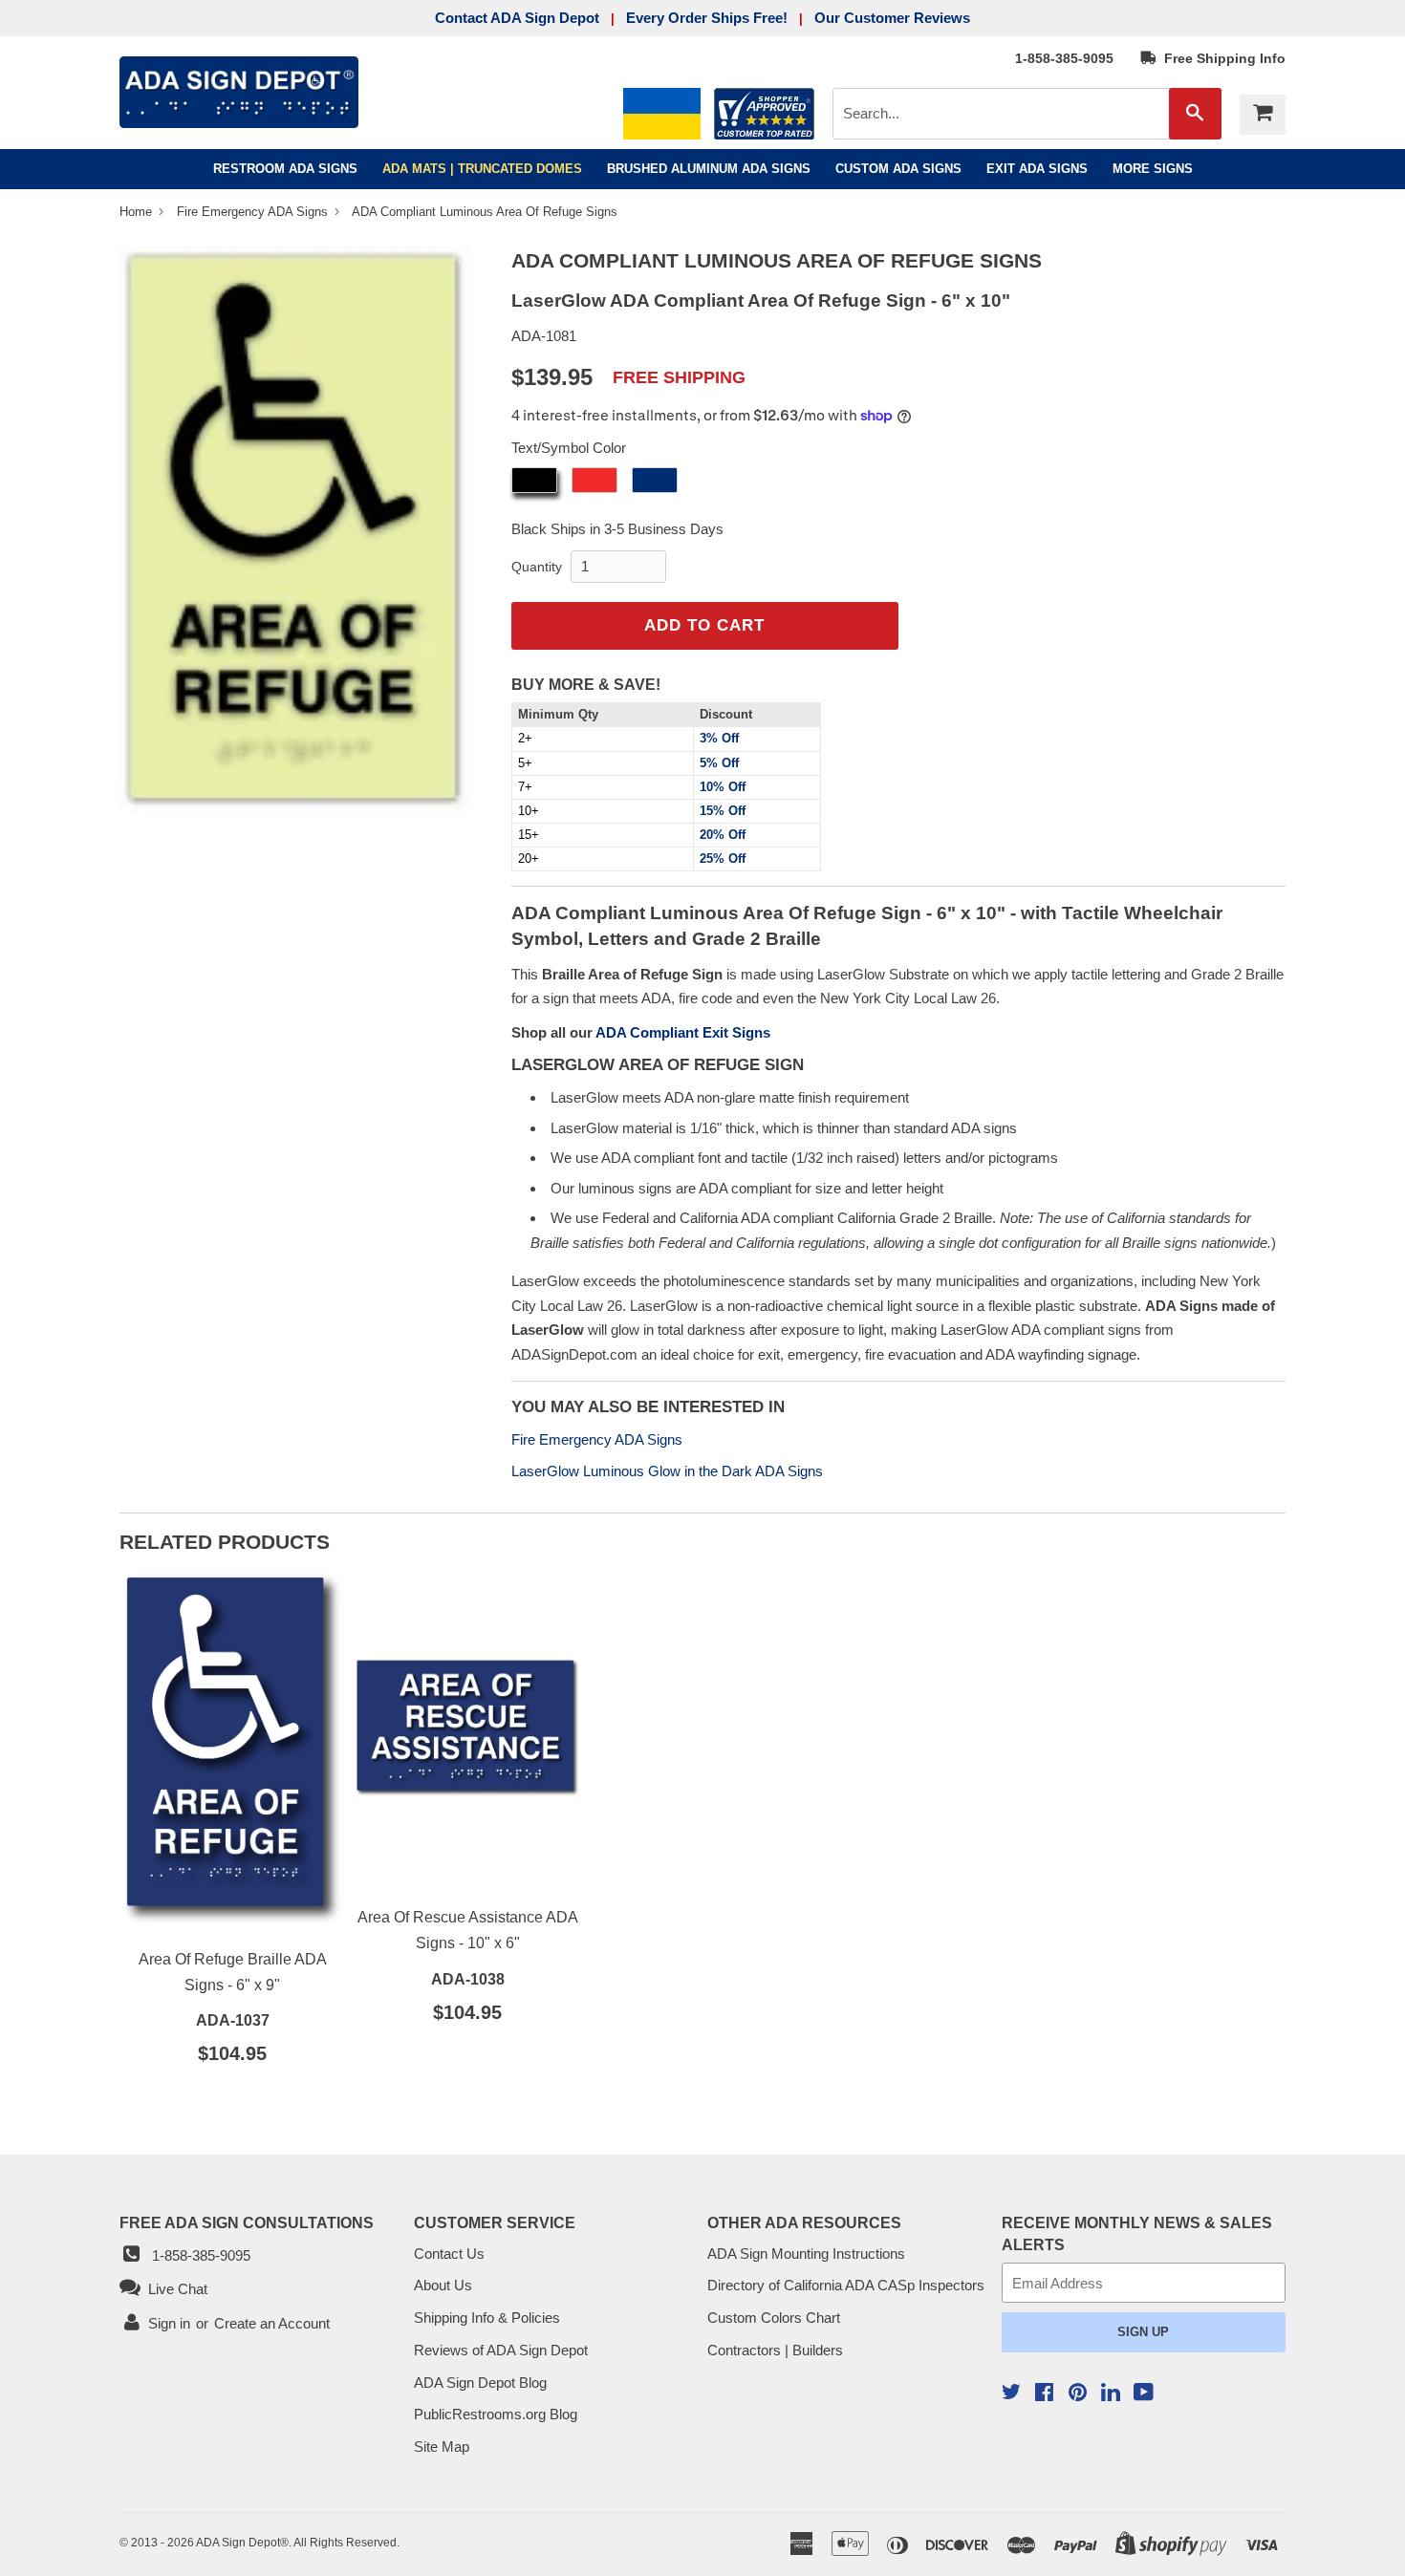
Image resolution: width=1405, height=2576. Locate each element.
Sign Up (1143, 2332)
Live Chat (174, 2289)
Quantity (537, 567)
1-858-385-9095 (1064, 58)
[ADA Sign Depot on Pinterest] (1078, 2394)
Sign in (169, 2323)
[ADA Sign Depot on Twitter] (1011, 2394)
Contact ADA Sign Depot (517, 18)
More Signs (1153, 169)
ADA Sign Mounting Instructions (806, 2254)
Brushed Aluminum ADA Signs (709, 169)
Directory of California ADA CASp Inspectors (846, 2285)
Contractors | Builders (775, 2350)
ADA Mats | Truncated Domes (482, 169)
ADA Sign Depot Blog (480, 2383)
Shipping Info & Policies (487, 2318)
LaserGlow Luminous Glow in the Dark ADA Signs (667, 1471)
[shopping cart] (1263, 115)
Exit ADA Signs (1037, 169)
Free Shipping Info (1221, 58)
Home (138, 212)
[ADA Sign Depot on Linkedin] (1111, 2395)
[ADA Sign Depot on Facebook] (1044, 2394)
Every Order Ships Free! (707, 18)
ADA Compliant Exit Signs (683, 1032)
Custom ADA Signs (898, 169)
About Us (443, 2285)
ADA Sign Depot (238, 2543)
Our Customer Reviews (892, 18)
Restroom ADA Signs (285, 169)
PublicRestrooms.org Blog (496, 2414)
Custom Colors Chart (774, 2318)
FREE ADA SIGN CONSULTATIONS (247, 2222)
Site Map (442, 2447)
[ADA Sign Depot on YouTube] (1144, 2394)
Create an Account (272, 2323)
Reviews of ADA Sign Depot (501, 2350)
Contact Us (449, 2254)
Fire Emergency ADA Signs (254, 212)
